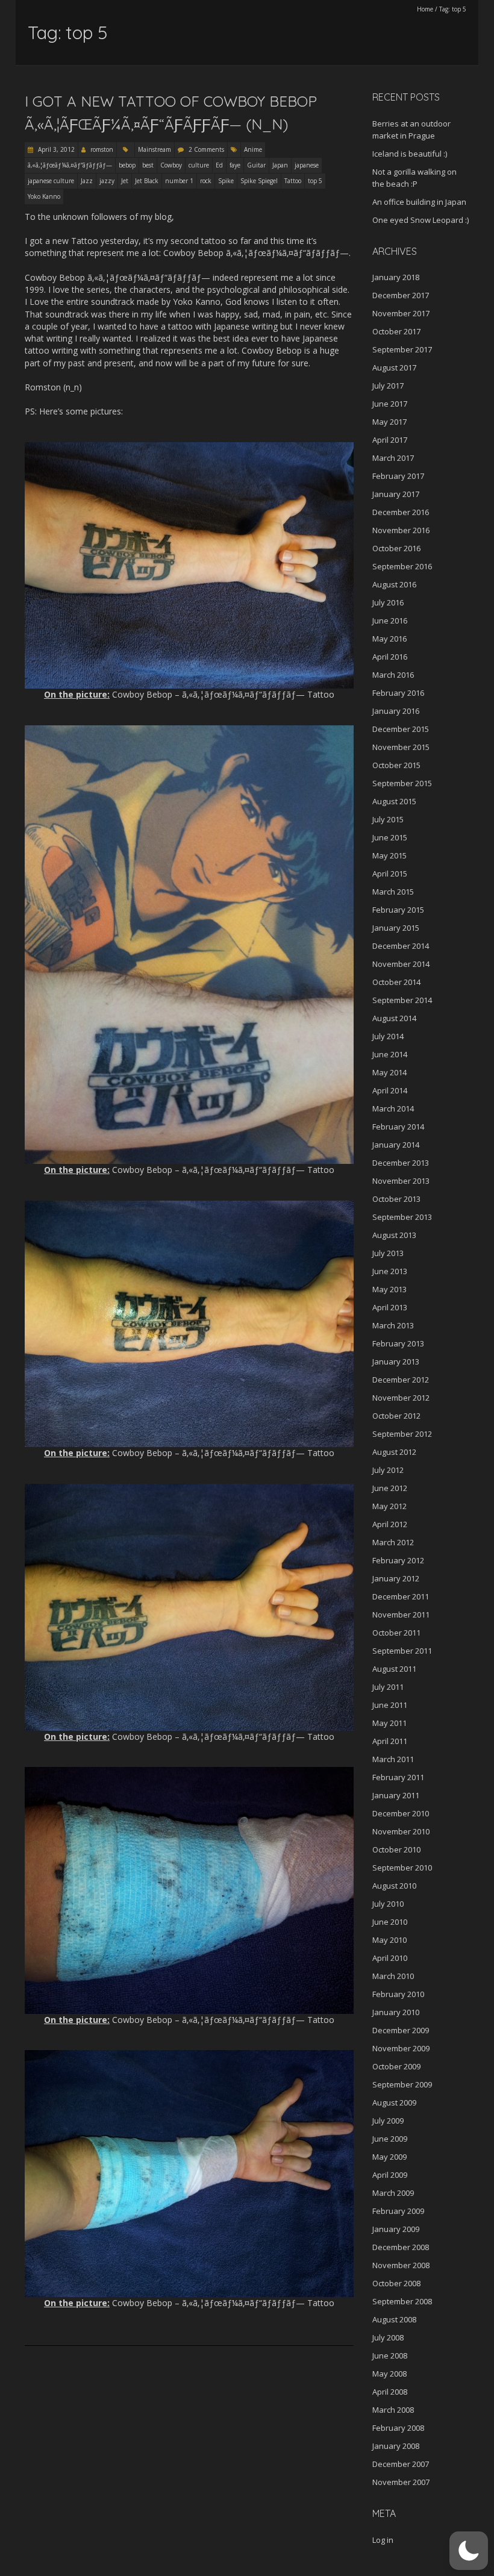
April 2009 (390, 2175)
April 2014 (390, 1090)
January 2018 (396, 277)
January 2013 (396, 1361)
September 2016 (402, 566)
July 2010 (388, 1904)
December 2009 (401, 2030)
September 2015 (402, 783)
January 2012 (396, 1578)
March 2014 (393, 1108)
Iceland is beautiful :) (410, 154)
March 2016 (393, 675)
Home (425, 9)
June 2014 (390, 1054)
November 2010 (401, 1831)
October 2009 (396, 2066)
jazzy (107, 181)
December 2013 (401, 1163)
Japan (280, 165)
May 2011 (389, 1723)
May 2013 (389, 1289)
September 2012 (402, 1434)
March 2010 (393, 1976)
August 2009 (394, 2102)
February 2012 (398, 1560)
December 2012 (401, 1380)
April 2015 (390, 874)
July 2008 (388, 2337)
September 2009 (402, 2084)
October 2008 (396, 2283)
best (148, 165)
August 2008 (394, 2319)
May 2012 (389, 1506)
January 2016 (396, 711)
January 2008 (396, 2446)
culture (199, 165)
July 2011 (388, 1687)
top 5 (315, 181)
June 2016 (390, 621)
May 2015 (389, 855)
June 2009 (390, 2139)
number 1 (179, 181)
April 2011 (390, 1741)
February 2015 (398, 910)
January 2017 (396, 494)
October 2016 (396, 548)
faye (235, 165)
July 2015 (388, 819)
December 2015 (401, 729)
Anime (253, 149)
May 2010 (389, 1940)
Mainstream (155, 149)
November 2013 (401, 1181)
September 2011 (402, 1651)
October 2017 (396, 331)
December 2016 (401, 512)
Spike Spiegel (259, 181)
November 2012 (401, 1398)
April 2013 (390, 1307)
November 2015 (401, 747)
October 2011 (396, 1633)
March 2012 (393, 1542)
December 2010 (401, 1813)
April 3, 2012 (55, 149)
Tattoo (293, 181)
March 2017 (393, 458)
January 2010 (396, 2012)
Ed (219, 165)
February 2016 (398, 693)
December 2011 (401, 1596)
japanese (307, 165)
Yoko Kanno (44, 196)
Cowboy (171, 165)
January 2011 (396, 1795)
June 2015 (390, 837)
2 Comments (206, 149)
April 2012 (390, 1524)
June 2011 (390, 1705)
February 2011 (398, 1777)
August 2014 (394, 1018)
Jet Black (147, 181)
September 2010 (402, 1868)
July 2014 (388, 1036)
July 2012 (388, 1470)
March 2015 (393, 892)
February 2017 (398, 476)
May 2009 (389, 2157)
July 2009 (388, 2121)
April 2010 (390, 1958)
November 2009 (401, 2048)
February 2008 (398, 2428)
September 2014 (402, 1000)
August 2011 (394, 1669)
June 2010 (390, 1922)
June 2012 (390, 1488)
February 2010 (398, 1994)
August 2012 (394, 1452)
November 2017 (401, 313)
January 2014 (396, 1145)
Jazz (87, 181)
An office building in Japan (419, 202)
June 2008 (390, 2356)
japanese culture (51, 181)
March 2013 (393, 1325)
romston (102, 149)
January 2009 (396, 2229)
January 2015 (396, 928)
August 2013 (394, 1235)
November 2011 (401, 1615)
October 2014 (396, 982)
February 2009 (398, 2211)
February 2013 (398, 1343)
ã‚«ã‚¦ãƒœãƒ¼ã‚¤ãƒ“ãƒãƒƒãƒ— (70, 165)
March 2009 (393, 2193)
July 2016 (388, 602)
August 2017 (394, 367)
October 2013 (396, 1199)
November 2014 (401, 964)
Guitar (256, 165)
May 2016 (389, 639)
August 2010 (394, 1886)
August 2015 (394, 801)
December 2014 (401, 946)
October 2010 (396, 1849)
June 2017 (390, 404)
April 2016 (390, 657)
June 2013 (390, 1271)
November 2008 (401, 2265)
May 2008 (389, 2374)
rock (206, 181)
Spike (226, 181)
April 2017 (390, 440)
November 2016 (401, 530)
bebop (127, 165)
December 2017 (401, 295)
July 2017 (388, 386)
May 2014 (389, 1072)
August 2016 (394, 584)
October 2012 (396, 1416)
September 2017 (402, 349)
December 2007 (401, 2464)
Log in (383, 2540)
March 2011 (393, 1759)
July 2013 (388, 1253)
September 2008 (402, 2301)
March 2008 (393, 2410)
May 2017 (389, 422)
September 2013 (402, 1217)
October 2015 (396, 765)
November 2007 (401, 2482)
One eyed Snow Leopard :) (421, 220)
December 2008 (401, 2247)
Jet (125, 181)
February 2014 (398, 1127)
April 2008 (390, 2392)
